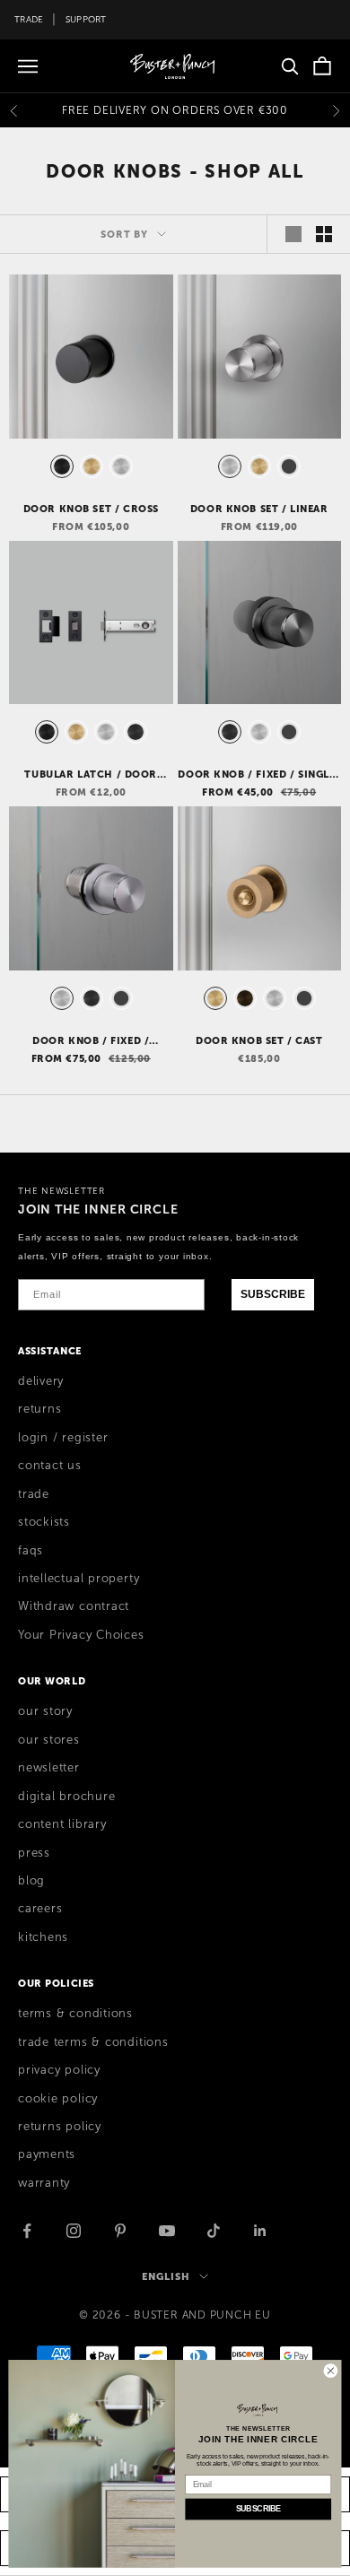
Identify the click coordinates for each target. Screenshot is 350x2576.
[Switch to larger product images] (293, 234)
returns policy (60, 2127)
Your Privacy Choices (81, 1635)
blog (31, 1881)
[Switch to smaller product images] (324, 234)
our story (45, 1711)
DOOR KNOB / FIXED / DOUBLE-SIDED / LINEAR (91, 1041)
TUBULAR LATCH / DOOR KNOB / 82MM (91, 775)
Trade (29, 19)
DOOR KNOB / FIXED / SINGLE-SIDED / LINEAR (259, 775)
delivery (41, 1381)
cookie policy (58, 2099)
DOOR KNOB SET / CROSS (91, 509)
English (166, 2276)
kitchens (43, 1937)
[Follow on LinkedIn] (260, 2231)
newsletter (49, 1768)
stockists (44, 1522)
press (34, 1853)
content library (62, 1824)
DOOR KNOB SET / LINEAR (259, 509)
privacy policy (59, 2070)
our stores (49, 1740)
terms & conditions (75, 2014)
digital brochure (66, 1797)
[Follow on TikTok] (214, 2231)
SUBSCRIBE (273, 1294)
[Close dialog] (331, 2370)
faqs (31, 1551)
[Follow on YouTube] (167, 2231)
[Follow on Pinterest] (120, 2231)
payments (47, 2154)
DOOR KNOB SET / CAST (259, 1040)
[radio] (60, 466)
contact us (50, 1466)
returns (39, 1409)
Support (86, 19)
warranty (44, 2183)
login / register (63, 1438)
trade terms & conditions (93, 2042)
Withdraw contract (74, 1606)
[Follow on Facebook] (27, 2231)
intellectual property (79, 1579)
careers (40, 1909)
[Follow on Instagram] (74, 2231)
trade (34, 1494)
